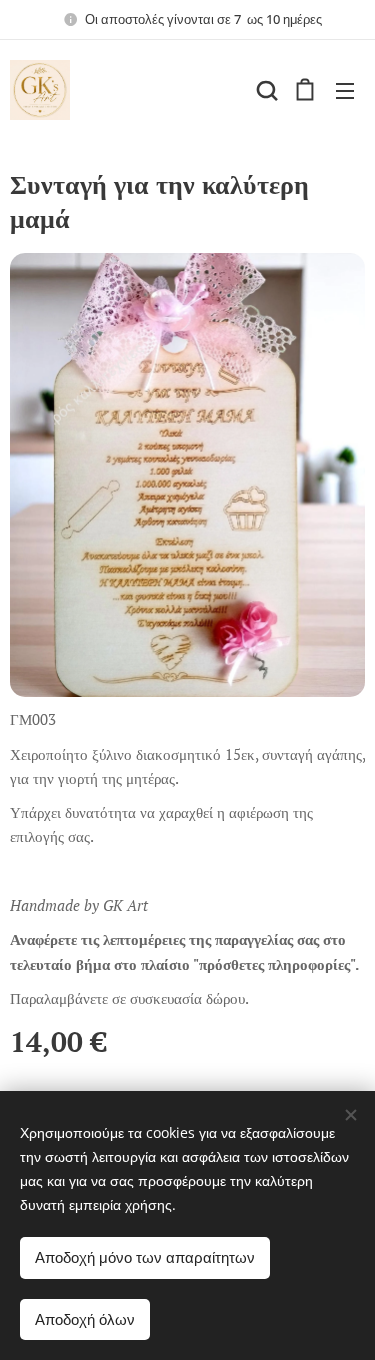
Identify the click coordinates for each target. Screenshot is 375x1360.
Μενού (345, 90)
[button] (265, 90)
